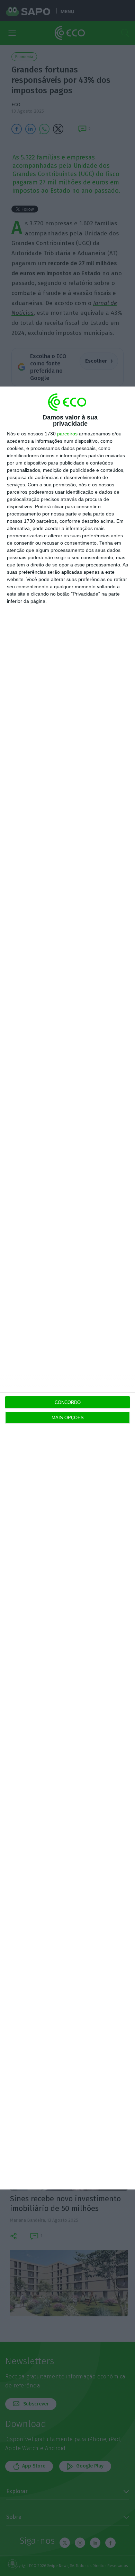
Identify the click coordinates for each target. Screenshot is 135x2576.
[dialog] (67, 1288)
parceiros (67, 434)
